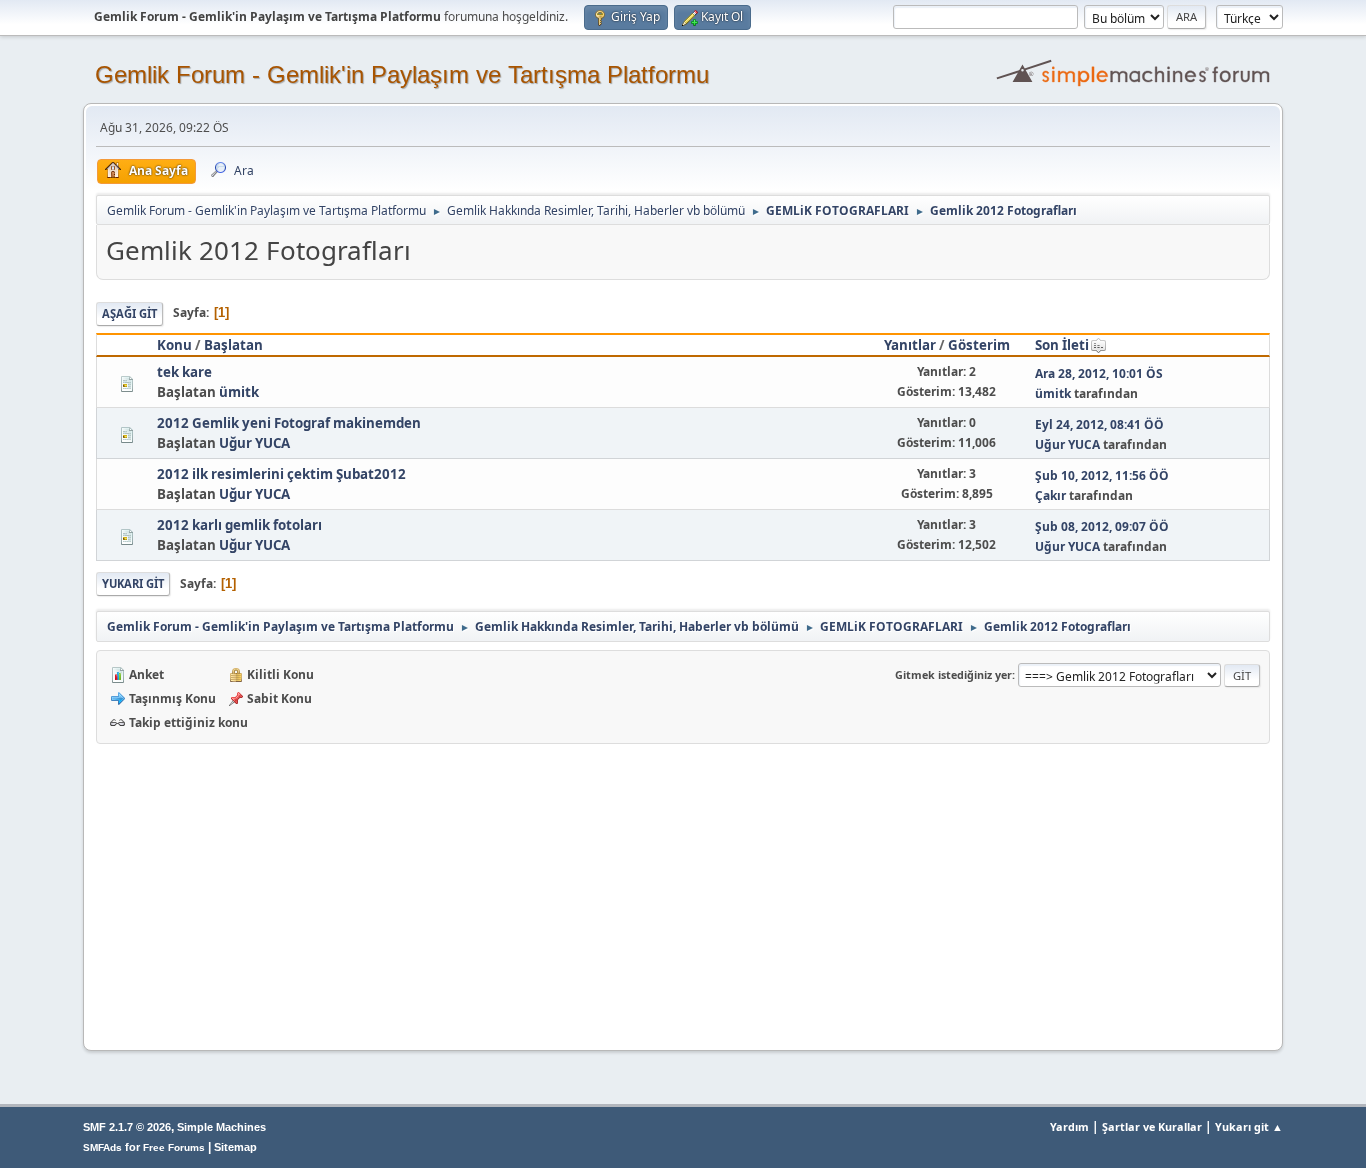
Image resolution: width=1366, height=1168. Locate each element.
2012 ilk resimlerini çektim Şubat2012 (281, 474)
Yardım (1069, 1126)
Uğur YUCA (254, 443)
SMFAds (102, 1147)
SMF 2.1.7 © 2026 (127, 1127)
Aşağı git (129, 313)
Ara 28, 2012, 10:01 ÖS (1099, 373)
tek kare (184, 372)
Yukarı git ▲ (1249, 1126)
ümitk (239, 392)
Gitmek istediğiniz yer (953, 674)
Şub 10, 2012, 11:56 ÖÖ (1102, 475)
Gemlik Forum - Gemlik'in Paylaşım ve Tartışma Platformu (402, 74)
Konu (174, 345)
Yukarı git (133, 583)
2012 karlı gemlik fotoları (239, 525)
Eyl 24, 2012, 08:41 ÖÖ (1099, 424)
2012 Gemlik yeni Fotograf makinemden (289, 423)
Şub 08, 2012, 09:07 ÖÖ (1102, 526)
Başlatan (233, 345)
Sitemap (235, 1147)
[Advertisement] (683, 894)
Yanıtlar (910, 345)
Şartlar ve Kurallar (1152, 1126)
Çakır (1050, 495)
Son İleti (1062, 345)
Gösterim (979, 345)
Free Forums (174, 1147)
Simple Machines (221, 1127)
